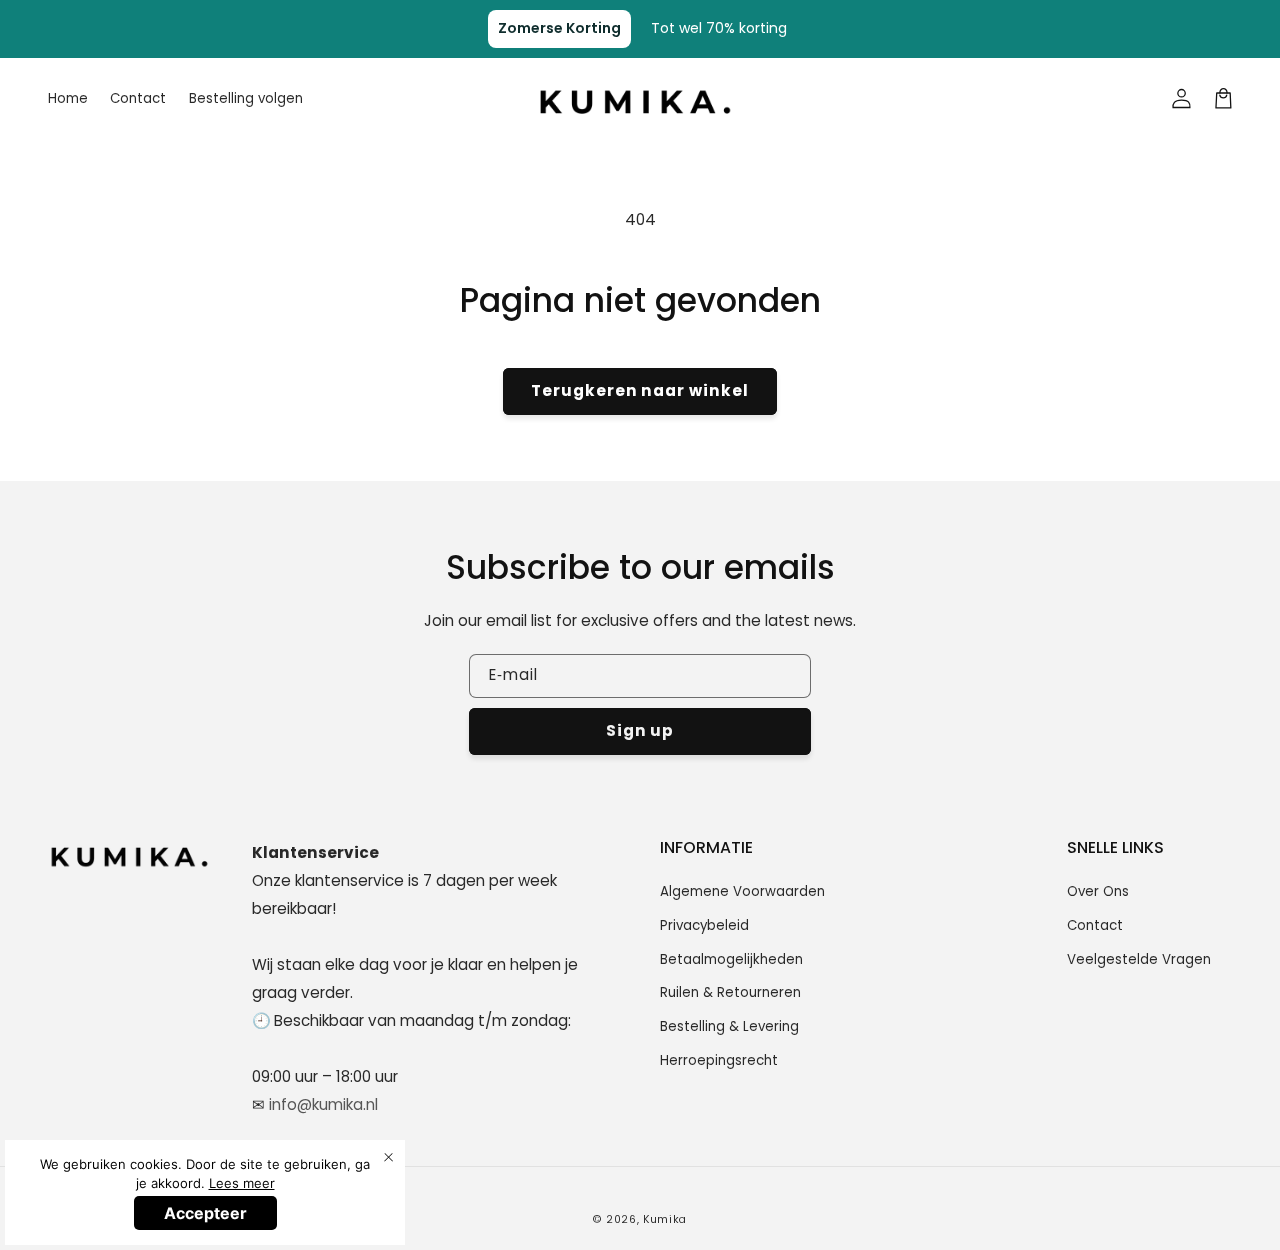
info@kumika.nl (323, 1104)
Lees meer (242, 1183)
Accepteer (205, 1213)
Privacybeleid (704, 925)
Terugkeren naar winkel (640, 390)
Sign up (640, 730)
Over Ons (1098, 891)
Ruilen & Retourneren (730, 992)
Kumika (665, 1219)
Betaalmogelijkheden (731, 959)
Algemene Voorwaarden (742, 891)
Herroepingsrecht (719, 1060)
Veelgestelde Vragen (1139, 959)
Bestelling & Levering (729, 1026)
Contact (1095, 925)
